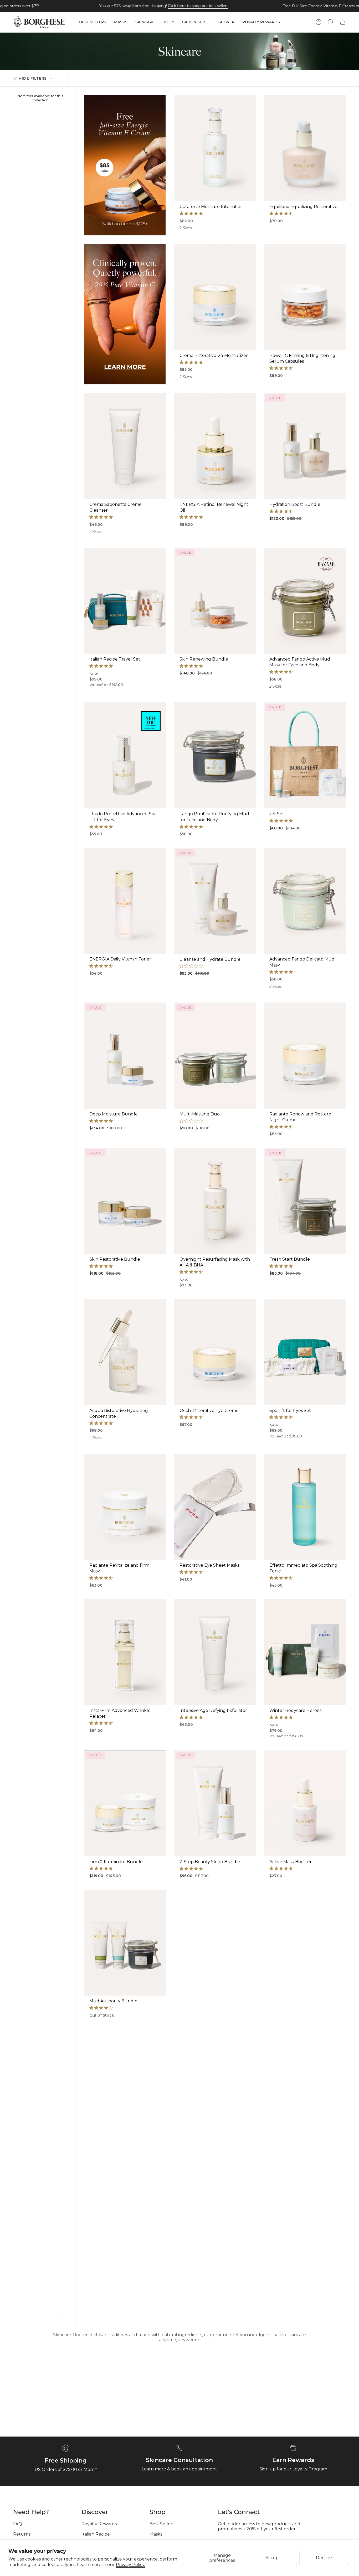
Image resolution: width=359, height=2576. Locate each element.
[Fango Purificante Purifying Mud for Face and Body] (215, 755)
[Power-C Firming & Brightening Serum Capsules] (305, 297)
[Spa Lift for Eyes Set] (305, 1352)
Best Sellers (162, 2524)
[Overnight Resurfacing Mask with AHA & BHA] (215, 1201)
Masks (156, 2534)
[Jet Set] (305, 755)
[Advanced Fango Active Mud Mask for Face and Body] (305, 601)
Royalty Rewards (99, 2524)
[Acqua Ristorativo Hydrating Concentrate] (125, 1352)
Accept (273, 2558)
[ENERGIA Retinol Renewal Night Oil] (215, 446)
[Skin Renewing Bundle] (215, 601)
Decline (324, 2558)
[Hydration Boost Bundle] (305, 446)
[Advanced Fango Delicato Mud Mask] (305, 901)
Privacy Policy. (131, 2565)
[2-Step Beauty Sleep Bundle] (215, 1803)
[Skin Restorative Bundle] (125, 1201)
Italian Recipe (96, 2534)
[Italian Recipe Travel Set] (125, 601)
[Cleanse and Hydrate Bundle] (215, 901)
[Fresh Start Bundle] (305, 1201)
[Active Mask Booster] (305, 1803)
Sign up (268, 2469)
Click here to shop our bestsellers (198, 6)
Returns (22, 2534)
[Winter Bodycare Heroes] (305, 1652)
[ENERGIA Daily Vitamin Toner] (125, 901)
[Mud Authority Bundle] (125, 1943)
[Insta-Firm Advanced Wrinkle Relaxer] (125, 1652)
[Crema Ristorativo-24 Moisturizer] (215, 297)
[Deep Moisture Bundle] (125, 1056)
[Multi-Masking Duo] (215, 1056)
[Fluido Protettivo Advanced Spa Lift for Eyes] (125, 755)
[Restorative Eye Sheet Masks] (215, 1507)
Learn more (154, 2469)
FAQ (18, 2524)
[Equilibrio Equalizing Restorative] (305, 148)
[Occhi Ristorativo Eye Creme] (215, 1352)
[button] (93, 22)
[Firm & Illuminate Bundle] (125, 1803)
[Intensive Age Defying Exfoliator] (215, 1652)
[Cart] (343, 22)
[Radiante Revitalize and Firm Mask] (125, 1507)
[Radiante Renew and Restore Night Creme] (305, 1056)
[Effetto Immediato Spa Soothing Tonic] (305, 1507)
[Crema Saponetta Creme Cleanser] (125, 446)
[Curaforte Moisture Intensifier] (215, 148)
